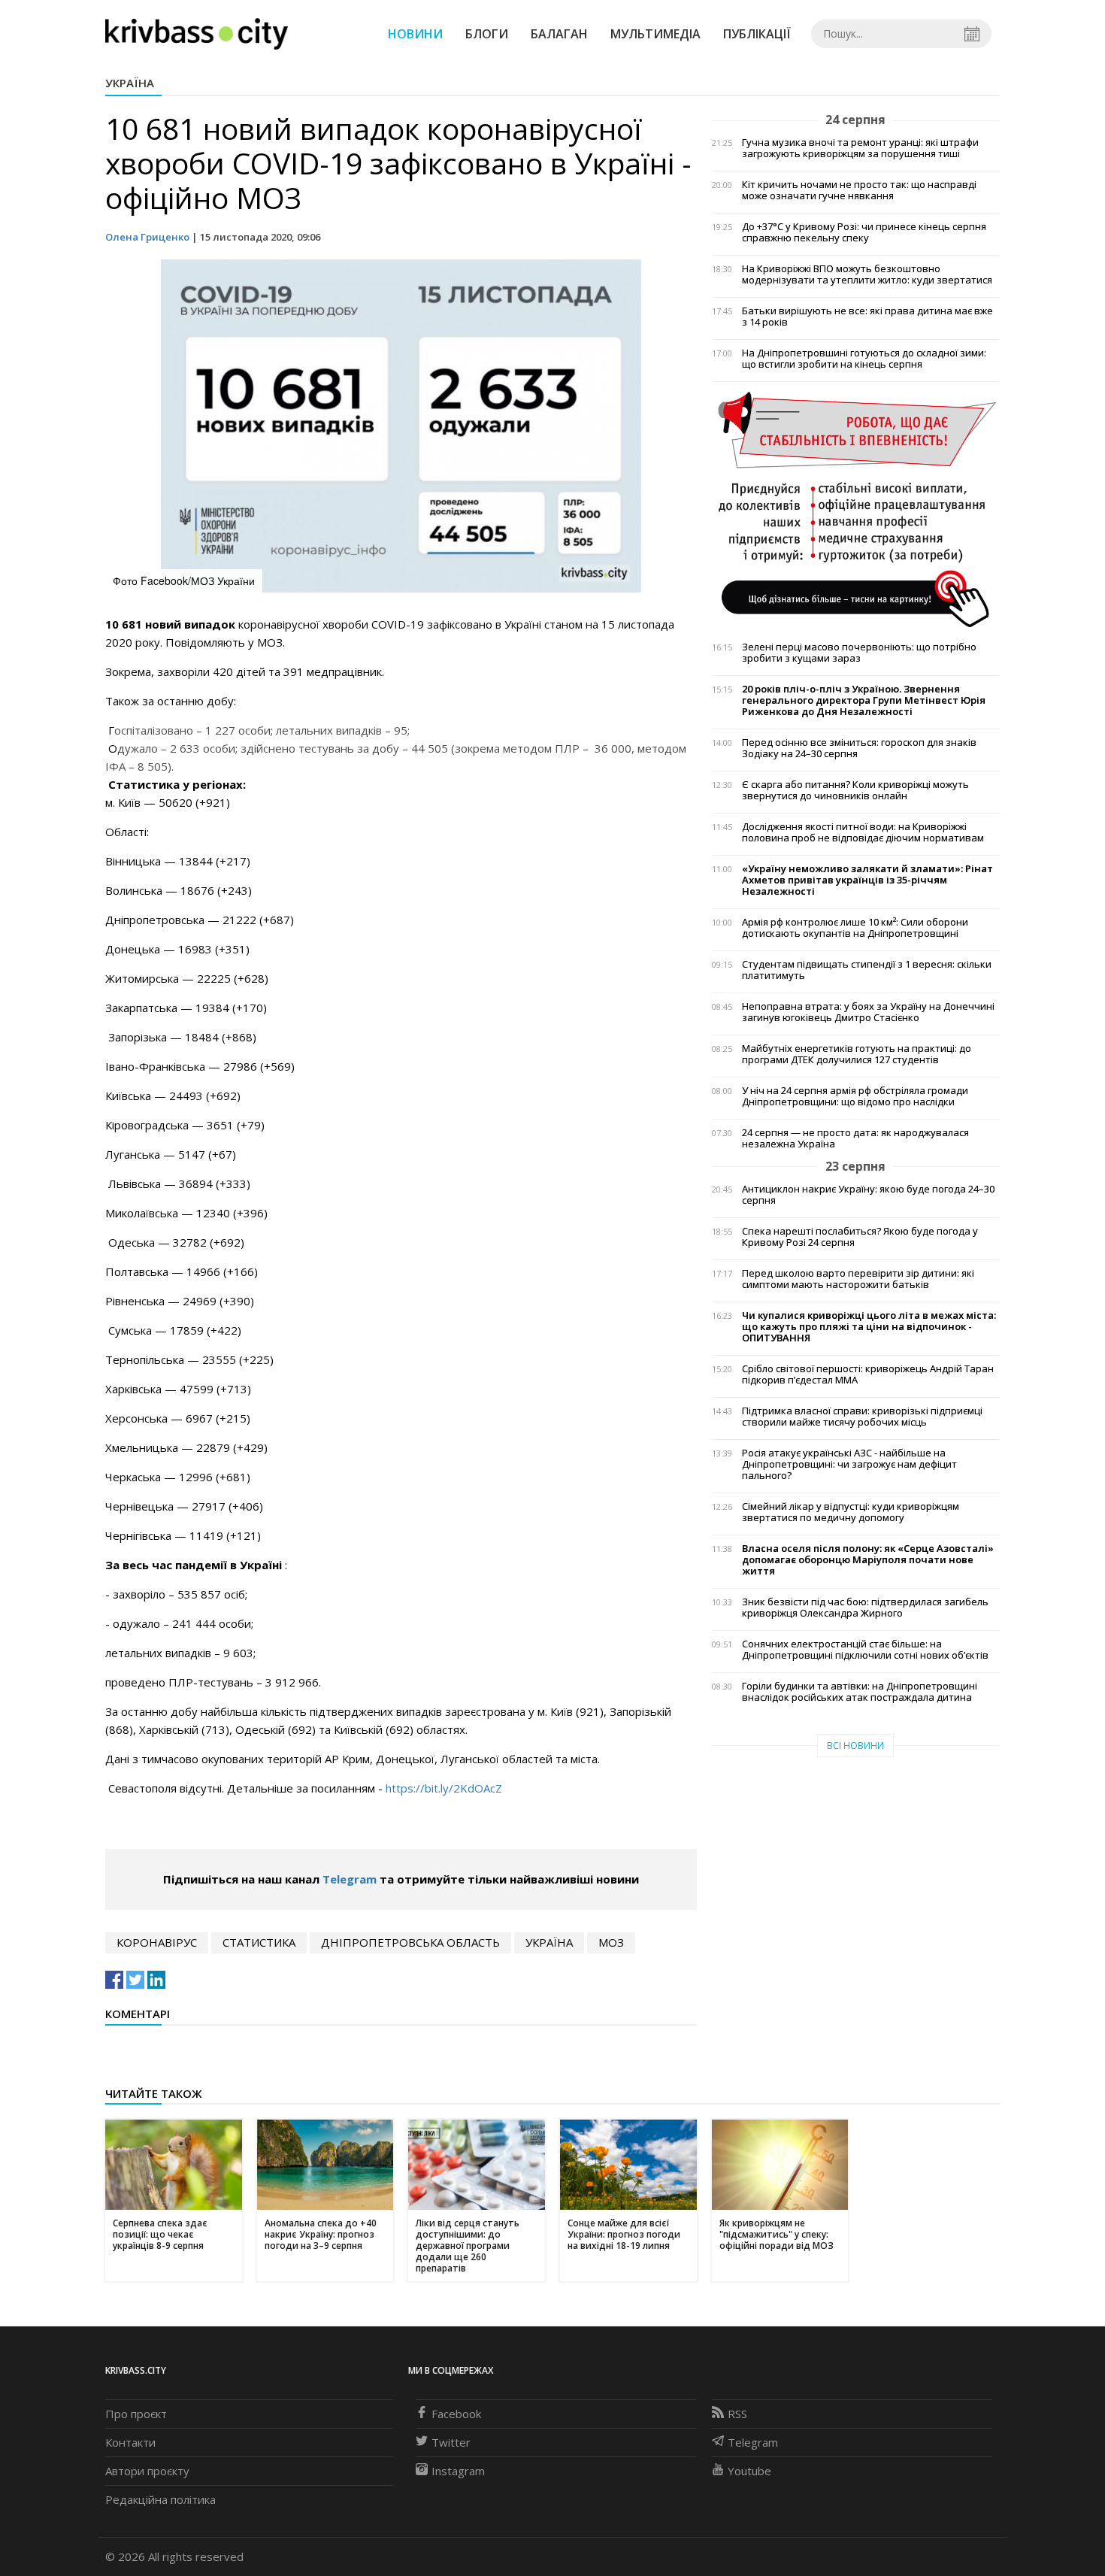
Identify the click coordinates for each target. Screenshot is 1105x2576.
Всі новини (855, 1746)
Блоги (487, 34)
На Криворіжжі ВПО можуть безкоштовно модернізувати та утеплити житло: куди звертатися (867, 274)
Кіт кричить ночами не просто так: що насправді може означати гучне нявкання (859, 190)
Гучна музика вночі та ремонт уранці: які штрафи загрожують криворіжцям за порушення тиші (860, 148)
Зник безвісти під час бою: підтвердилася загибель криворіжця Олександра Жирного (865, 1608)
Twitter (451, 2442)
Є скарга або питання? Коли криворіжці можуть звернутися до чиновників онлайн (855, 790)
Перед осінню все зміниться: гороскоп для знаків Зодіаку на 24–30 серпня (859, 748)
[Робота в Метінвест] (856, 508)
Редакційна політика (160, 2499)
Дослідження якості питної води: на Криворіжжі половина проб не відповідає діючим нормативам (863, 832)
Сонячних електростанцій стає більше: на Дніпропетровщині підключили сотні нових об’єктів (865, 1650)
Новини (415, 34)
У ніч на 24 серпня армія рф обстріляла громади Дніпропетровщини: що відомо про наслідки (855, 1096)
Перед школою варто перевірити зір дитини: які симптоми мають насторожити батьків (858, 1279)
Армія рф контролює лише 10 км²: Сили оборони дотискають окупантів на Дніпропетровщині (855, 928)
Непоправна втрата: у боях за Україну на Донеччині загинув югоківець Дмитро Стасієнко (868, 1012)
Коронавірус (157, 1942)
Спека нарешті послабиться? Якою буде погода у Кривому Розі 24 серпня (860, 1237)
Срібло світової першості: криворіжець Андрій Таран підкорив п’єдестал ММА (868, 1374)
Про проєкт (136, 2414)
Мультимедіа (655, 34)
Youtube (749, 2471)
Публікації (757, 34)
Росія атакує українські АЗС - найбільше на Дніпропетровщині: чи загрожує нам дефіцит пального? (849, 1464)
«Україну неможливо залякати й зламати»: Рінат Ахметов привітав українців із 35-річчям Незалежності (867, 880)
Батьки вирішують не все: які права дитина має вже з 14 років (867, 317)
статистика (259, 1942)
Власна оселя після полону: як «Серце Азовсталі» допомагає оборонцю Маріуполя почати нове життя (868, 1560)
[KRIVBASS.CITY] (197, 33)
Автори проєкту (147, 2471)
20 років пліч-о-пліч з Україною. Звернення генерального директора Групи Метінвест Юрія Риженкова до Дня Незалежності (864, 700)
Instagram (458, 2471)
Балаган (559, 34)
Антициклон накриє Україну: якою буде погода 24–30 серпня (868, 1195)
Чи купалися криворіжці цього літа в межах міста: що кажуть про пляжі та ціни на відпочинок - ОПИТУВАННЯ (869, 1327)
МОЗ (611, 1942)
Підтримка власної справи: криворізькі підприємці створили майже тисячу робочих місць (862, 1417)
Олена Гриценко (147, 237)
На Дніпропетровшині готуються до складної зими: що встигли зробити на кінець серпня (864, 359)
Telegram (350, 1879)
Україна (130, 83)
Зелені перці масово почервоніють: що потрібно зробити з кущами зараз (859, 653)
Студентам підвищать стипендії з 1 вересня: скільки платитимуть (867, 970)
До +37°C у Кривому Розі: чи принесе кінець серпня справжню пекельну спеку (864, 232)
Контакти (130, 2442)
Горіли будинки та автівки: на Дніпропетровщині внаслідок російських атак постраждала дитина (860, 1692)
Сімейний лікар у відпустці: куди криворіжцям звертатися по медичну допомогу (851, 1512)
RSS (737, 2414)
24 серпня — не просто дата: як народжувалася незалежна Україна (855, 1138)
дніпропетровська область (410, 1942)
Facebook (456, 2414)
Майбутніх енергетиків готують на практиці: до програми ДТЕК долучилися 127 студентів (857, 1054)
